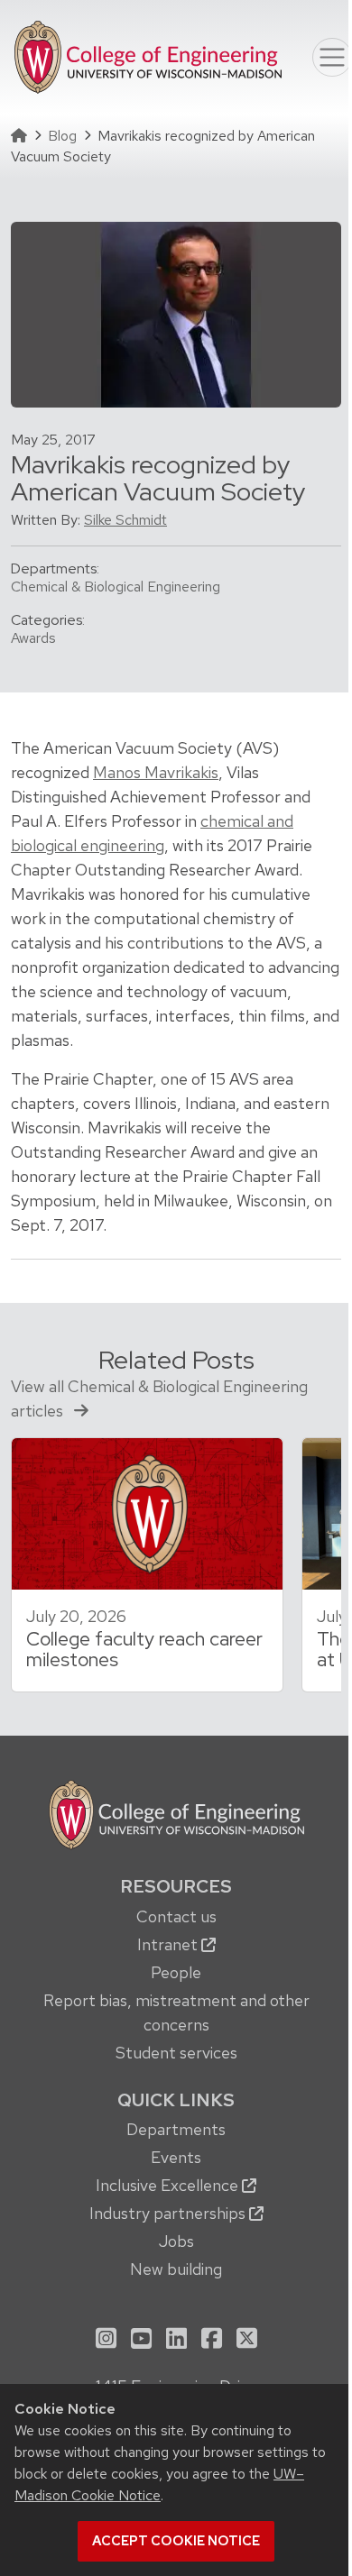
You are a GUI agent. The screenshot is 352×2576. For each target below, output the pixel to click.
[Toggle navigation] (332, 58)
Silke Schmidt (125, 520)
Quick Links (176, 2100)
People (176, 1972)
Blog (62, 136)
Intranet (169, 1944)
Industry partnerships (169, 2213)
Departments (176, 2129)
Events (176, 2157)
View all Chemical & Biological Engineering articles (159, 1398)
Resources (176, 1886)
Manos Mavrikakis (156, 772)
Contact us (176, 1916)
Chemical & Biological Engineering (116, 587)
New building (176, 2269)
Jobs (176, 2241)
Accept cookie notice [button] (176, 2541)
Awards (33, 638)
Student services (176, 2053)
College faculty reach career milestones (144, 1649)
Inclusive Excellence (169, 2185)
